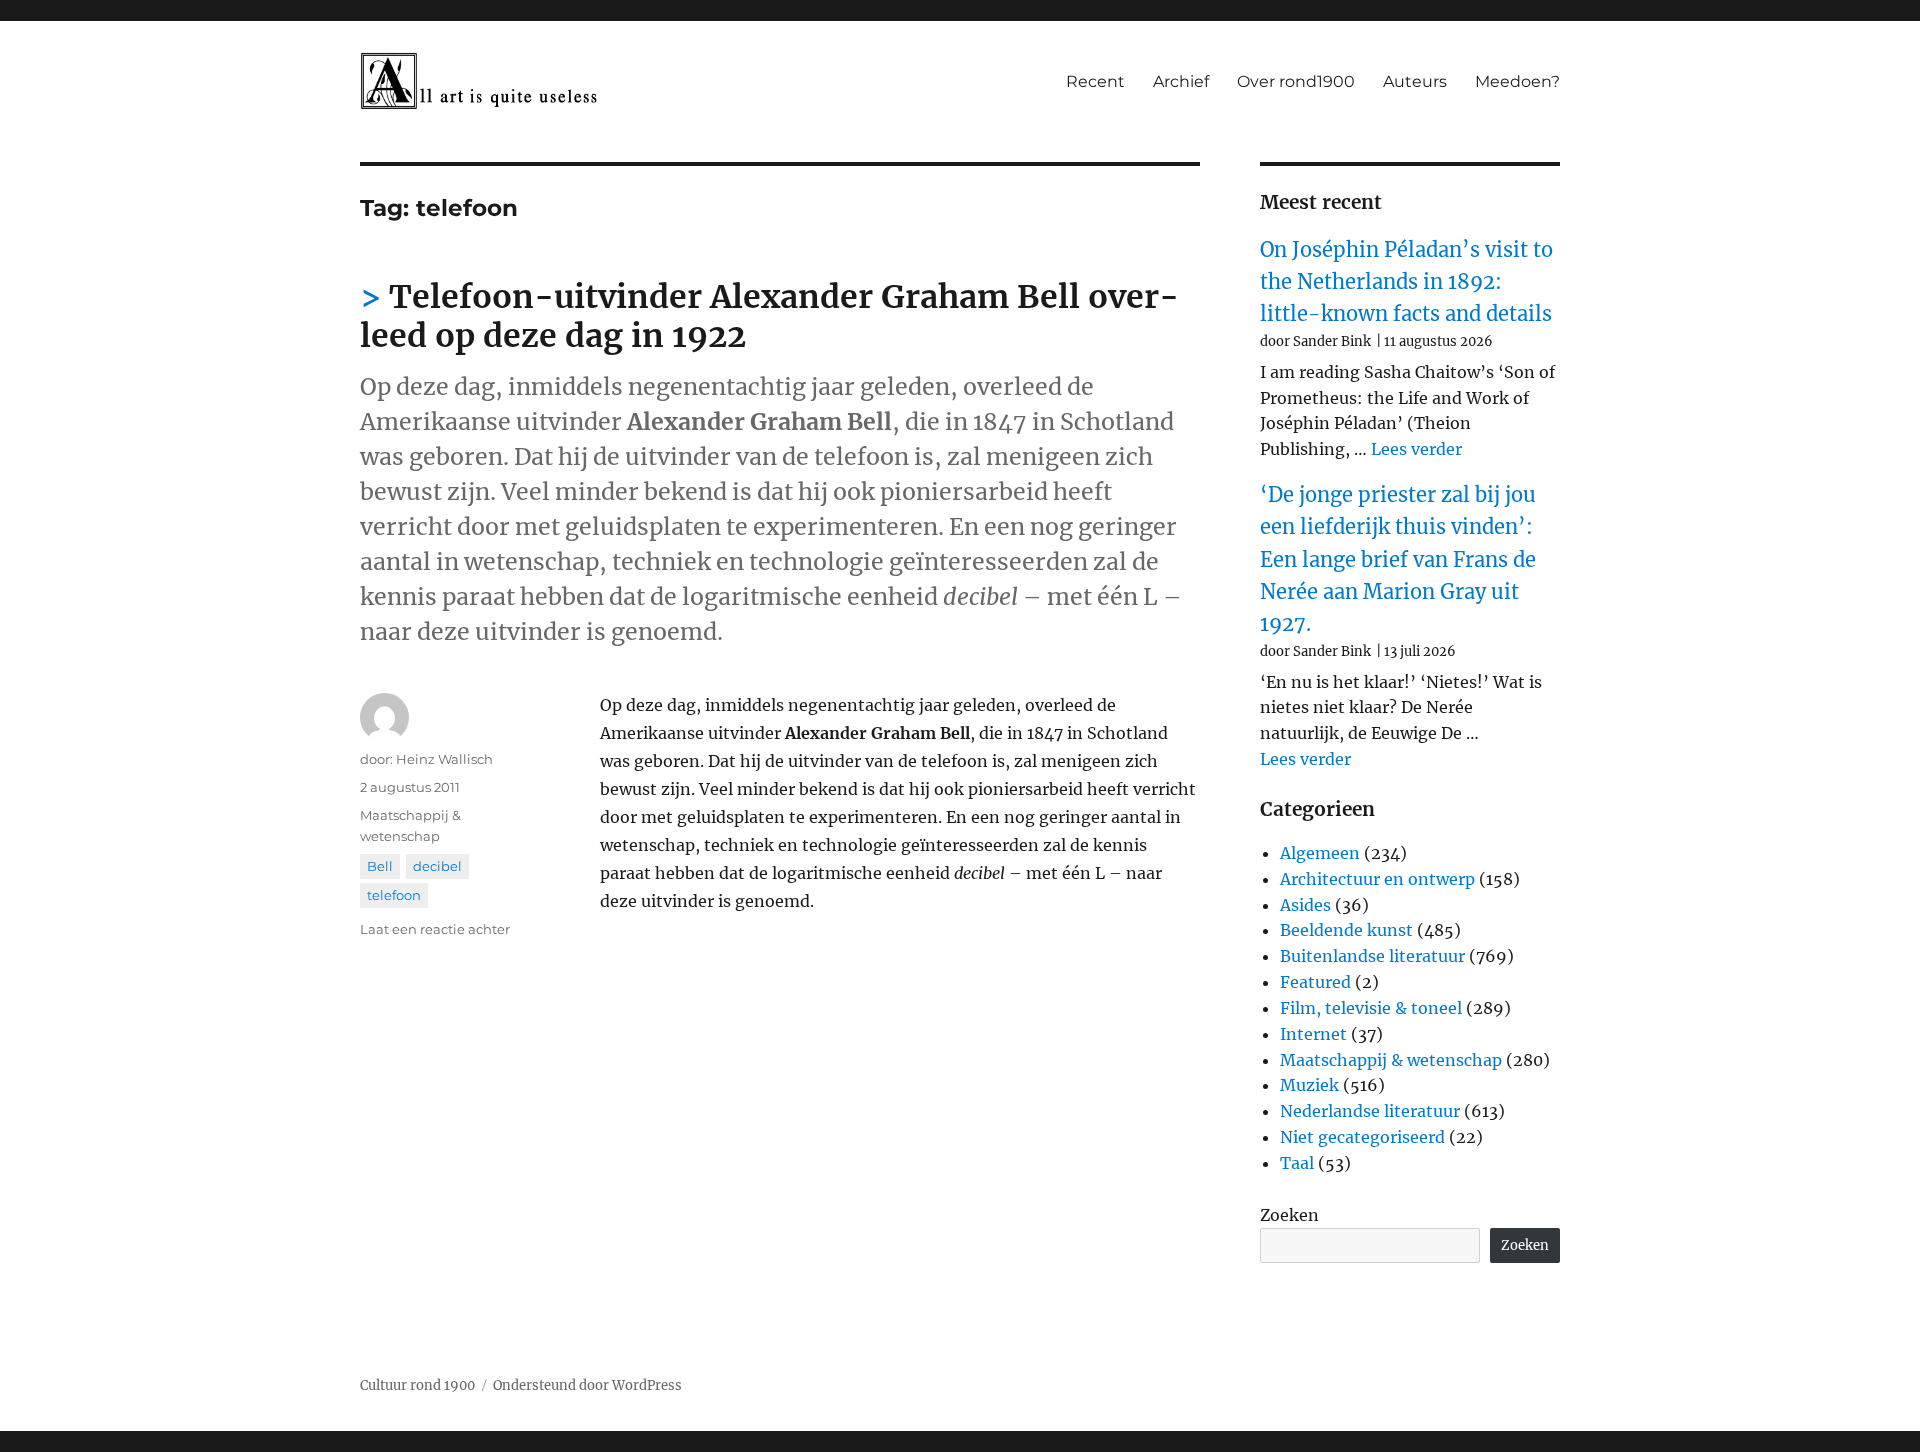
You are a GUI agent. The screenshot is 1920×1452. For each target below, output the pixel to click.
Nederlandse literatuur (1370, 1111)
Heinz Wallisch (444, 759)
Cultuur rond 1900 (417, 1385)
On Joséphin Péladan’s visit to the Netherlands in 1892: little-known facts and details (1406, 282)
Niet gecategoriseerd (1362, 1137)
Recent (1095, 81)
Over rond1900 (1296, 81)
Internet (1313, 1034)
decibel (437, 866)
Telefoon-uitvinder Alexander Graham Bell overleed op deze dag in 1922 (769, 316)
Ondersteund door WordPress (587, 1385)
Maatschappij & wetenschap (1391, 1060)
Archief (1181, 81)
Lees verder (1416, 449)
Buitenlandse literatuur (1372, 956)
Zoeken (1289, 1215)
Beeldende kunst (1346, 930)
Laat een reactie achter (435, 929)
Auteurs (1415, 81)
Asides (1305, 905)
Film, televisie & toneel (1371, 1008)
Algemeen (1320, 853)
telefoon (394, 895)
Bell (380, 866)
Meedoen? (1517, 81)
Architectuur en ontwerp (1377, 879)
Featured (1315, 982)
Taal (1297, 1163)
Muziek (1309, 1085)
